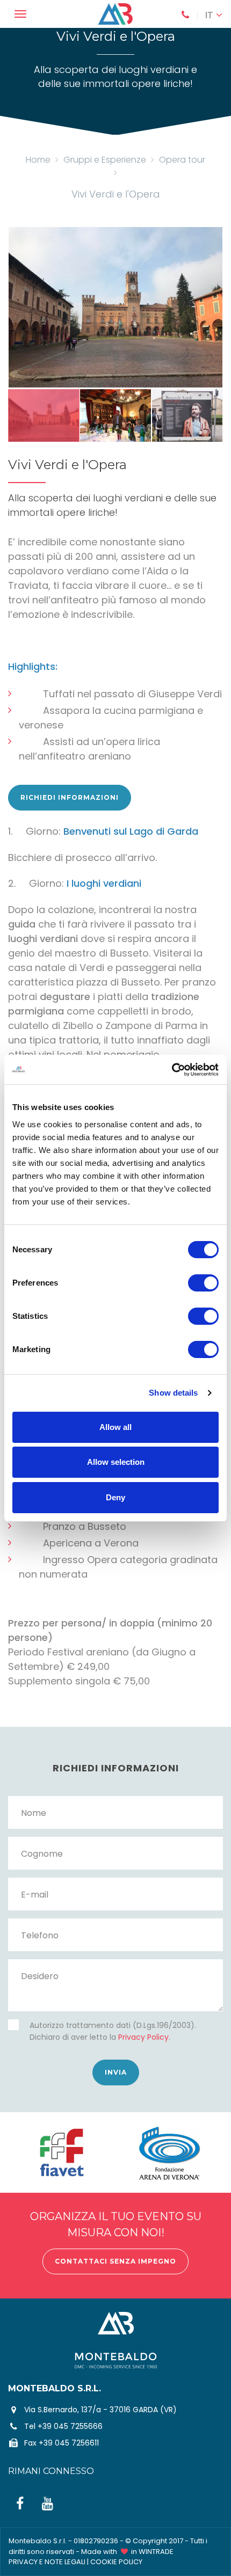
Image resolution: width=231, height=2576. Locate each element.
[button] (214, 15)
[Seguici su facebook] (20, 2504)
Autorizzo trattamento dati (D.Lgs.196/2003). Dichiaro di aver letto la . (113, 2031)
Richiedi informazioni (70, 797)
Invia (116, 2072)
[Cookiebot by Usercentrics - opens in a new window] (172, 1070)
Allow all (115, 1427)
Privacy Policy (143, 2037)
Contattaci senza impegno (115, 2261)
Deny (115, 1497)
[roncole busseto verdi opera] (115, 307)
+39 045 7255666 (70, 2426)
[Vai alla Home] (116, 14)
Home (38, 160)
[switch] (203, 1283)
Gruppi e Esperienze (105, 160)
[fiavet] (62, 2152)
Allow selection (116, 1462)
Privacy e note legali (47, 2562)
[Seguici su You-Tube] (48, 2504)
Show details (173, 1393)
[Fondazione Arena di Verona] (169, 2152)
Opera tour (182, 160)
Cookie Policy (116, 2562)
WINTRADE (156, 2552)
